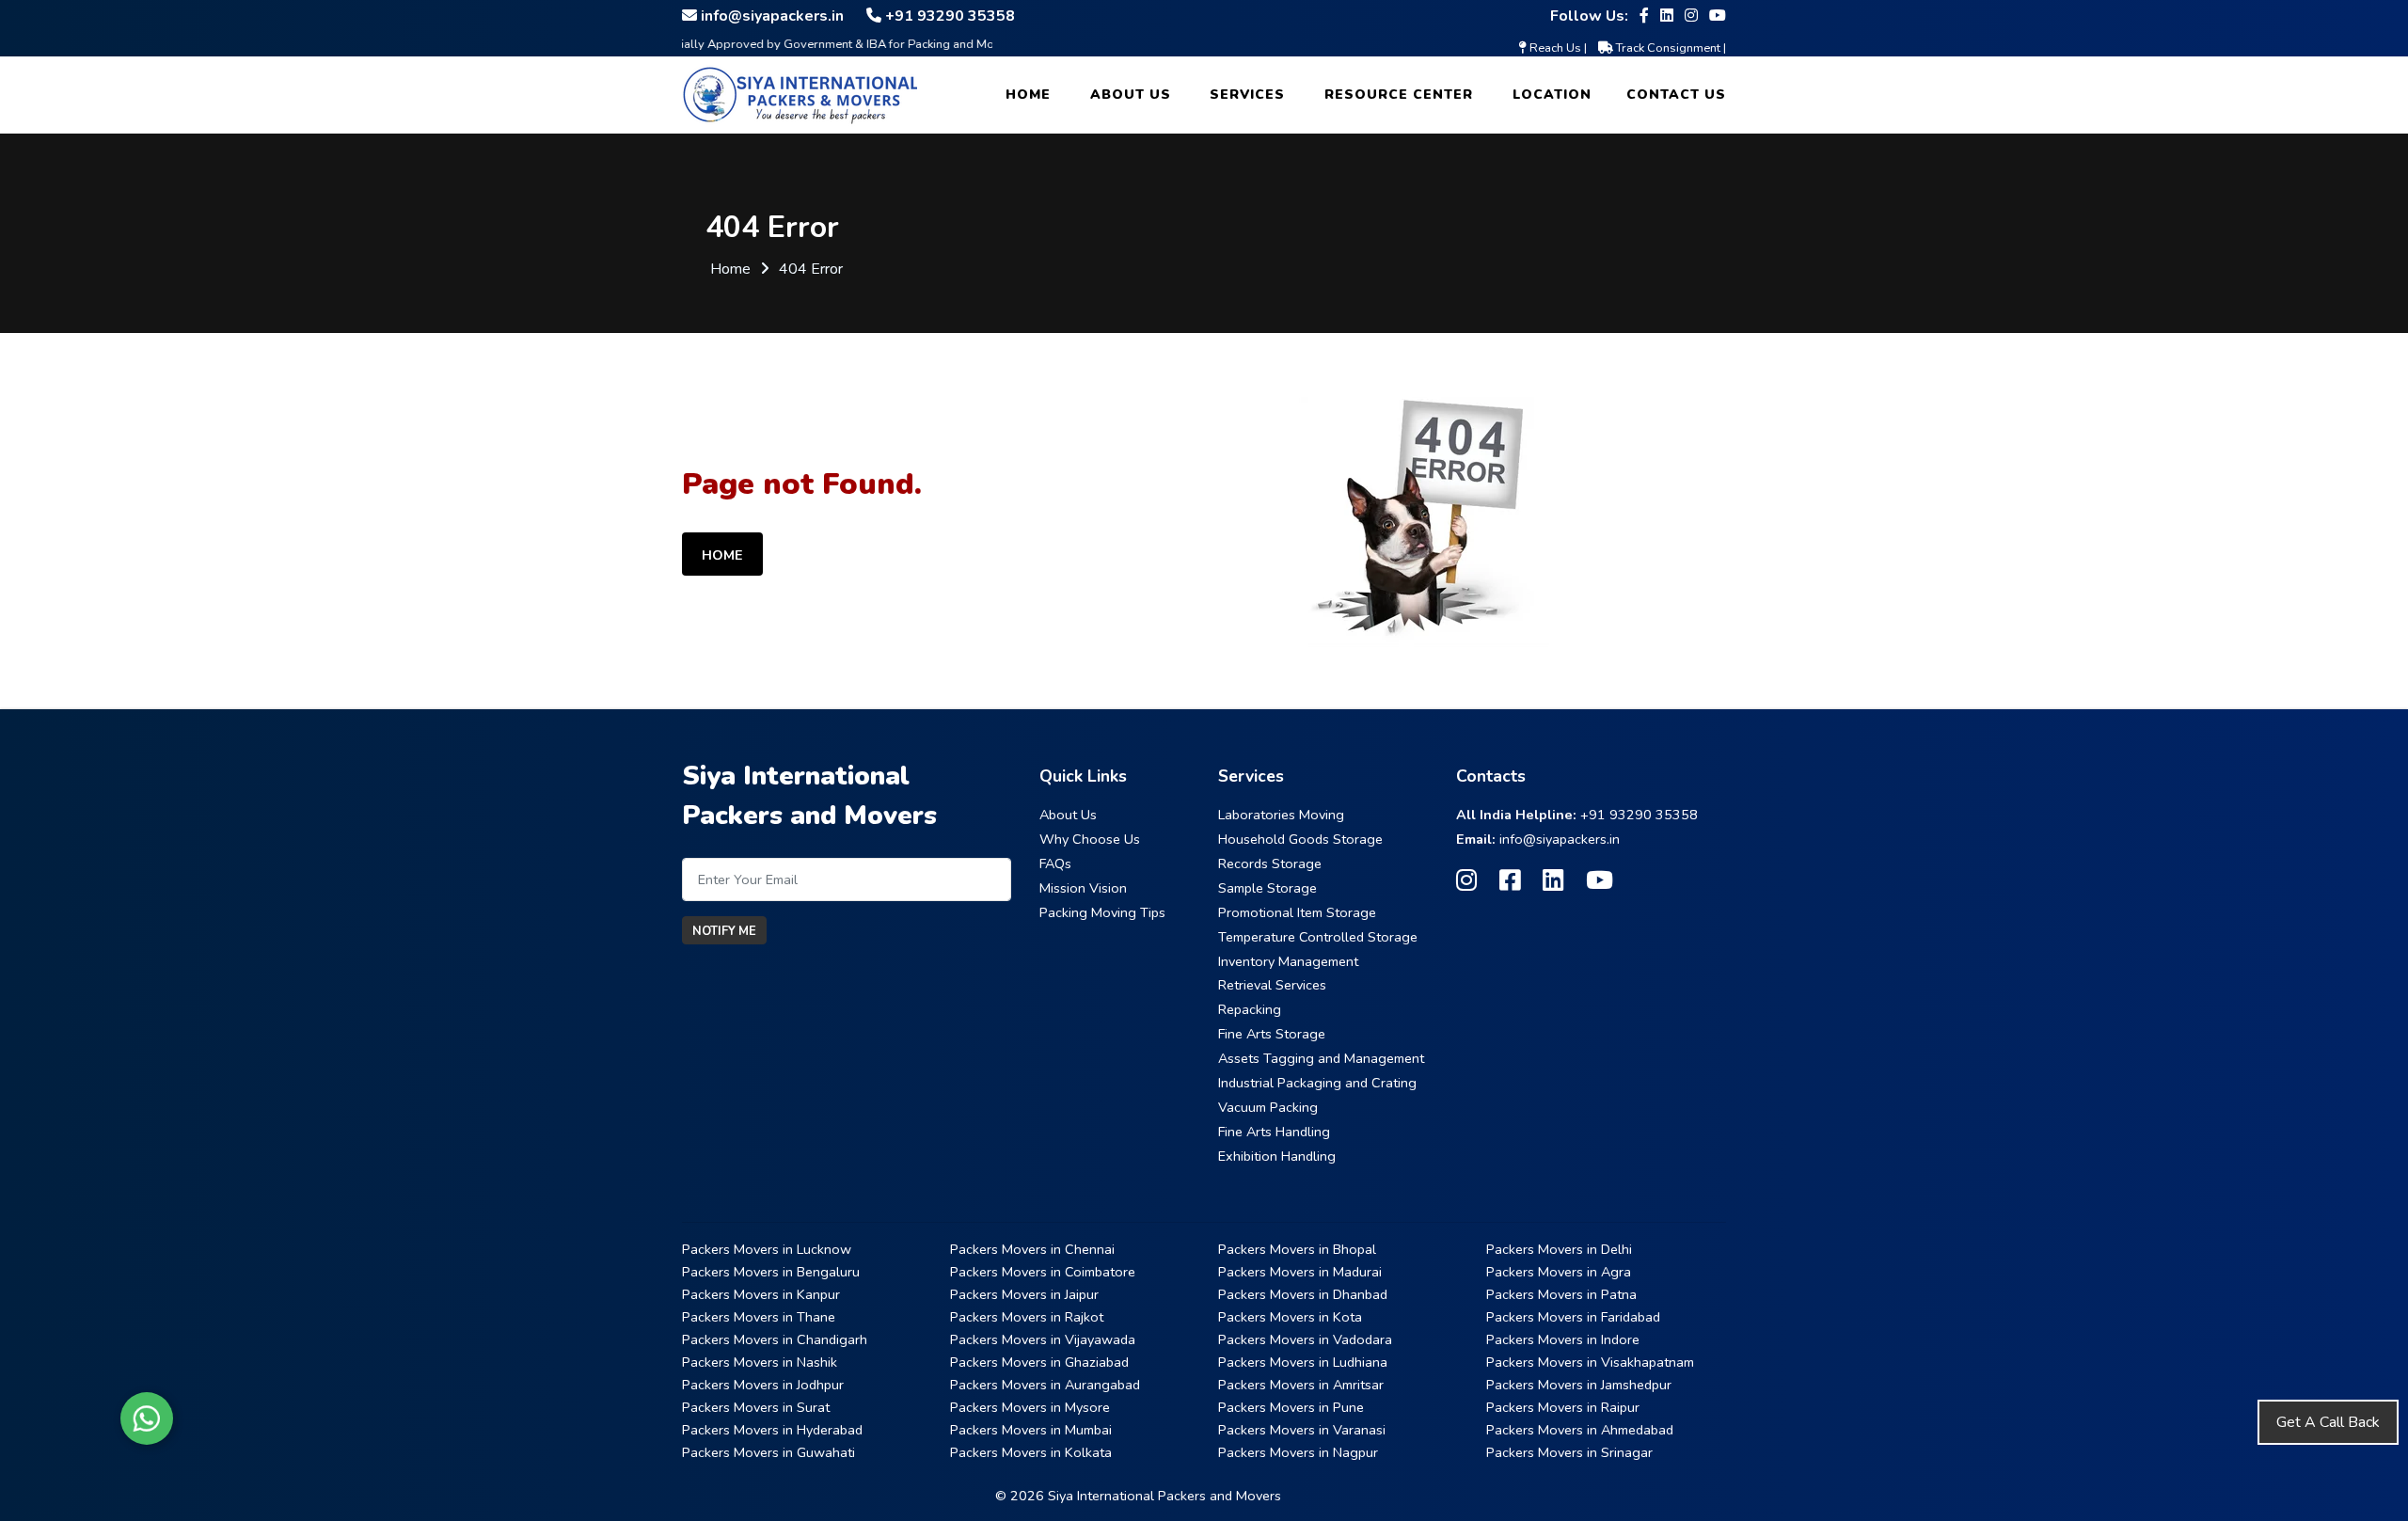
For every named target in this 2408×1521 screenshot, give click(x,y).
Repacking (1250, 1009)
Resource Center (1399, 95)
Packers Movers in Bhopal (1297, 1249)
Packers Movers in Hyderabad (772, 1430)
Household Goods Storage (1300, 839)
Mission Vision (1083, 888)
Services (1247, 95)
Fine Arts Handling (1274, 1132)
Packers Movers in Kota (1290, 1317)
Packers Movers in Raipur (1563, 1407)
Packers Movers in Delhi (1559, 1249)
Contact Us (1676, 95)
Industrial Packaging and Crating (1317, 1083)
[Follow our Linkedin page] (1667, 16)
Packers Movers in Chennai (1032, 1249)
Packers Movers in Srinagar (1569, 1452)
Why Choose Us (1090, 839)
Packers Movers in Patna (1561, 1294)
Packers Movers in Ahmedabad (1580, 1430)
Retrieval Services (1272, 985)
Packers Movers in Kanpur (761, 1294)
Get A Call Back (2328, 1422)
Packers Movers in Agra (1559, 1272)
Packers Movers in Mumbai (1031, 1430)
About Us (1131, 95)
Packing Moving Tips (1102, 912)
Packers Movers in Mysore (1030, 1407)
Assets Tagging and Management (1321, 1058)
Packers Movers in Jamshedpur (1579, 1385)
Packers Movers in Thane (759, 1317)
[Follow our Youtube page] (1718, 16)
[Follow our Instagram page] (1691, 16)
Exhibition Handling (1277, 1156)
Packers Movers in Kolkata (1031, 1452)
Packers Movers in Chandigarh (775, 1339)
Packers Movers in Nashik (760, 1362)
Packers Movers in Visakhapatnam (1590, 1362)
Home (1028, 95)
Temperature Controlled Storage (1318, 937)
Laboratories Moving (1281, 815)
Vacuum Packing (1268, 1107)
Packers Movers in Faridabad (1573, 1317)
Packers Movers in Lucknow (767, 1249)
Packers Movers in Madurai (1300, 1272)
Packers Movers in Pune (1291, 1407)
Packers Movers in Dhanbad (1303, 1294)
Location (1552, 95)
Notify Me (724, 931)
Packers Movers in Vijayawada (1043, 1339)
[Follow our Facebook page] (1644, 16)
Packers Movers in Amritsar (1301, 1385)
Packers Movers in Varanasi (1302, 1430)
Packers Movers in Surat (756, 1407)
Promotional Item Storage (1297, 912)
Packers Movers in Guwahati (768, 1452)
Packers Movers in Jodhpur (763, 1385)
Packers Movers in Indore (1563, 1339)
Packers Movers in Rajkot (1027, 1317)
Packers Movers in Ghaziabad (1039, 1362)
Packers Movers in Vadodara (1305, 1339)
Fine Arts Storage (1272, 1034)
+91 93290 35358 (1639, 815)
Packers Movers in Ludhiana (1303, 1362)
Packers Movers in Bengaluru (771, 1272)
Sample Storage (1267, 888)
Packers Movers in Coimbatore (1043, 1272)
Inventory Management (1288, 961)
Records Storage (1270, 863)
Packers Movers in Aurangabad (1045, 1385)
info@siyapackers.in (1560, 839)
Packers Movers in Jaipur (1024, 1294)
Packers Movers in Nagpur (1298, 1452)
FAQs (1055, 863)
